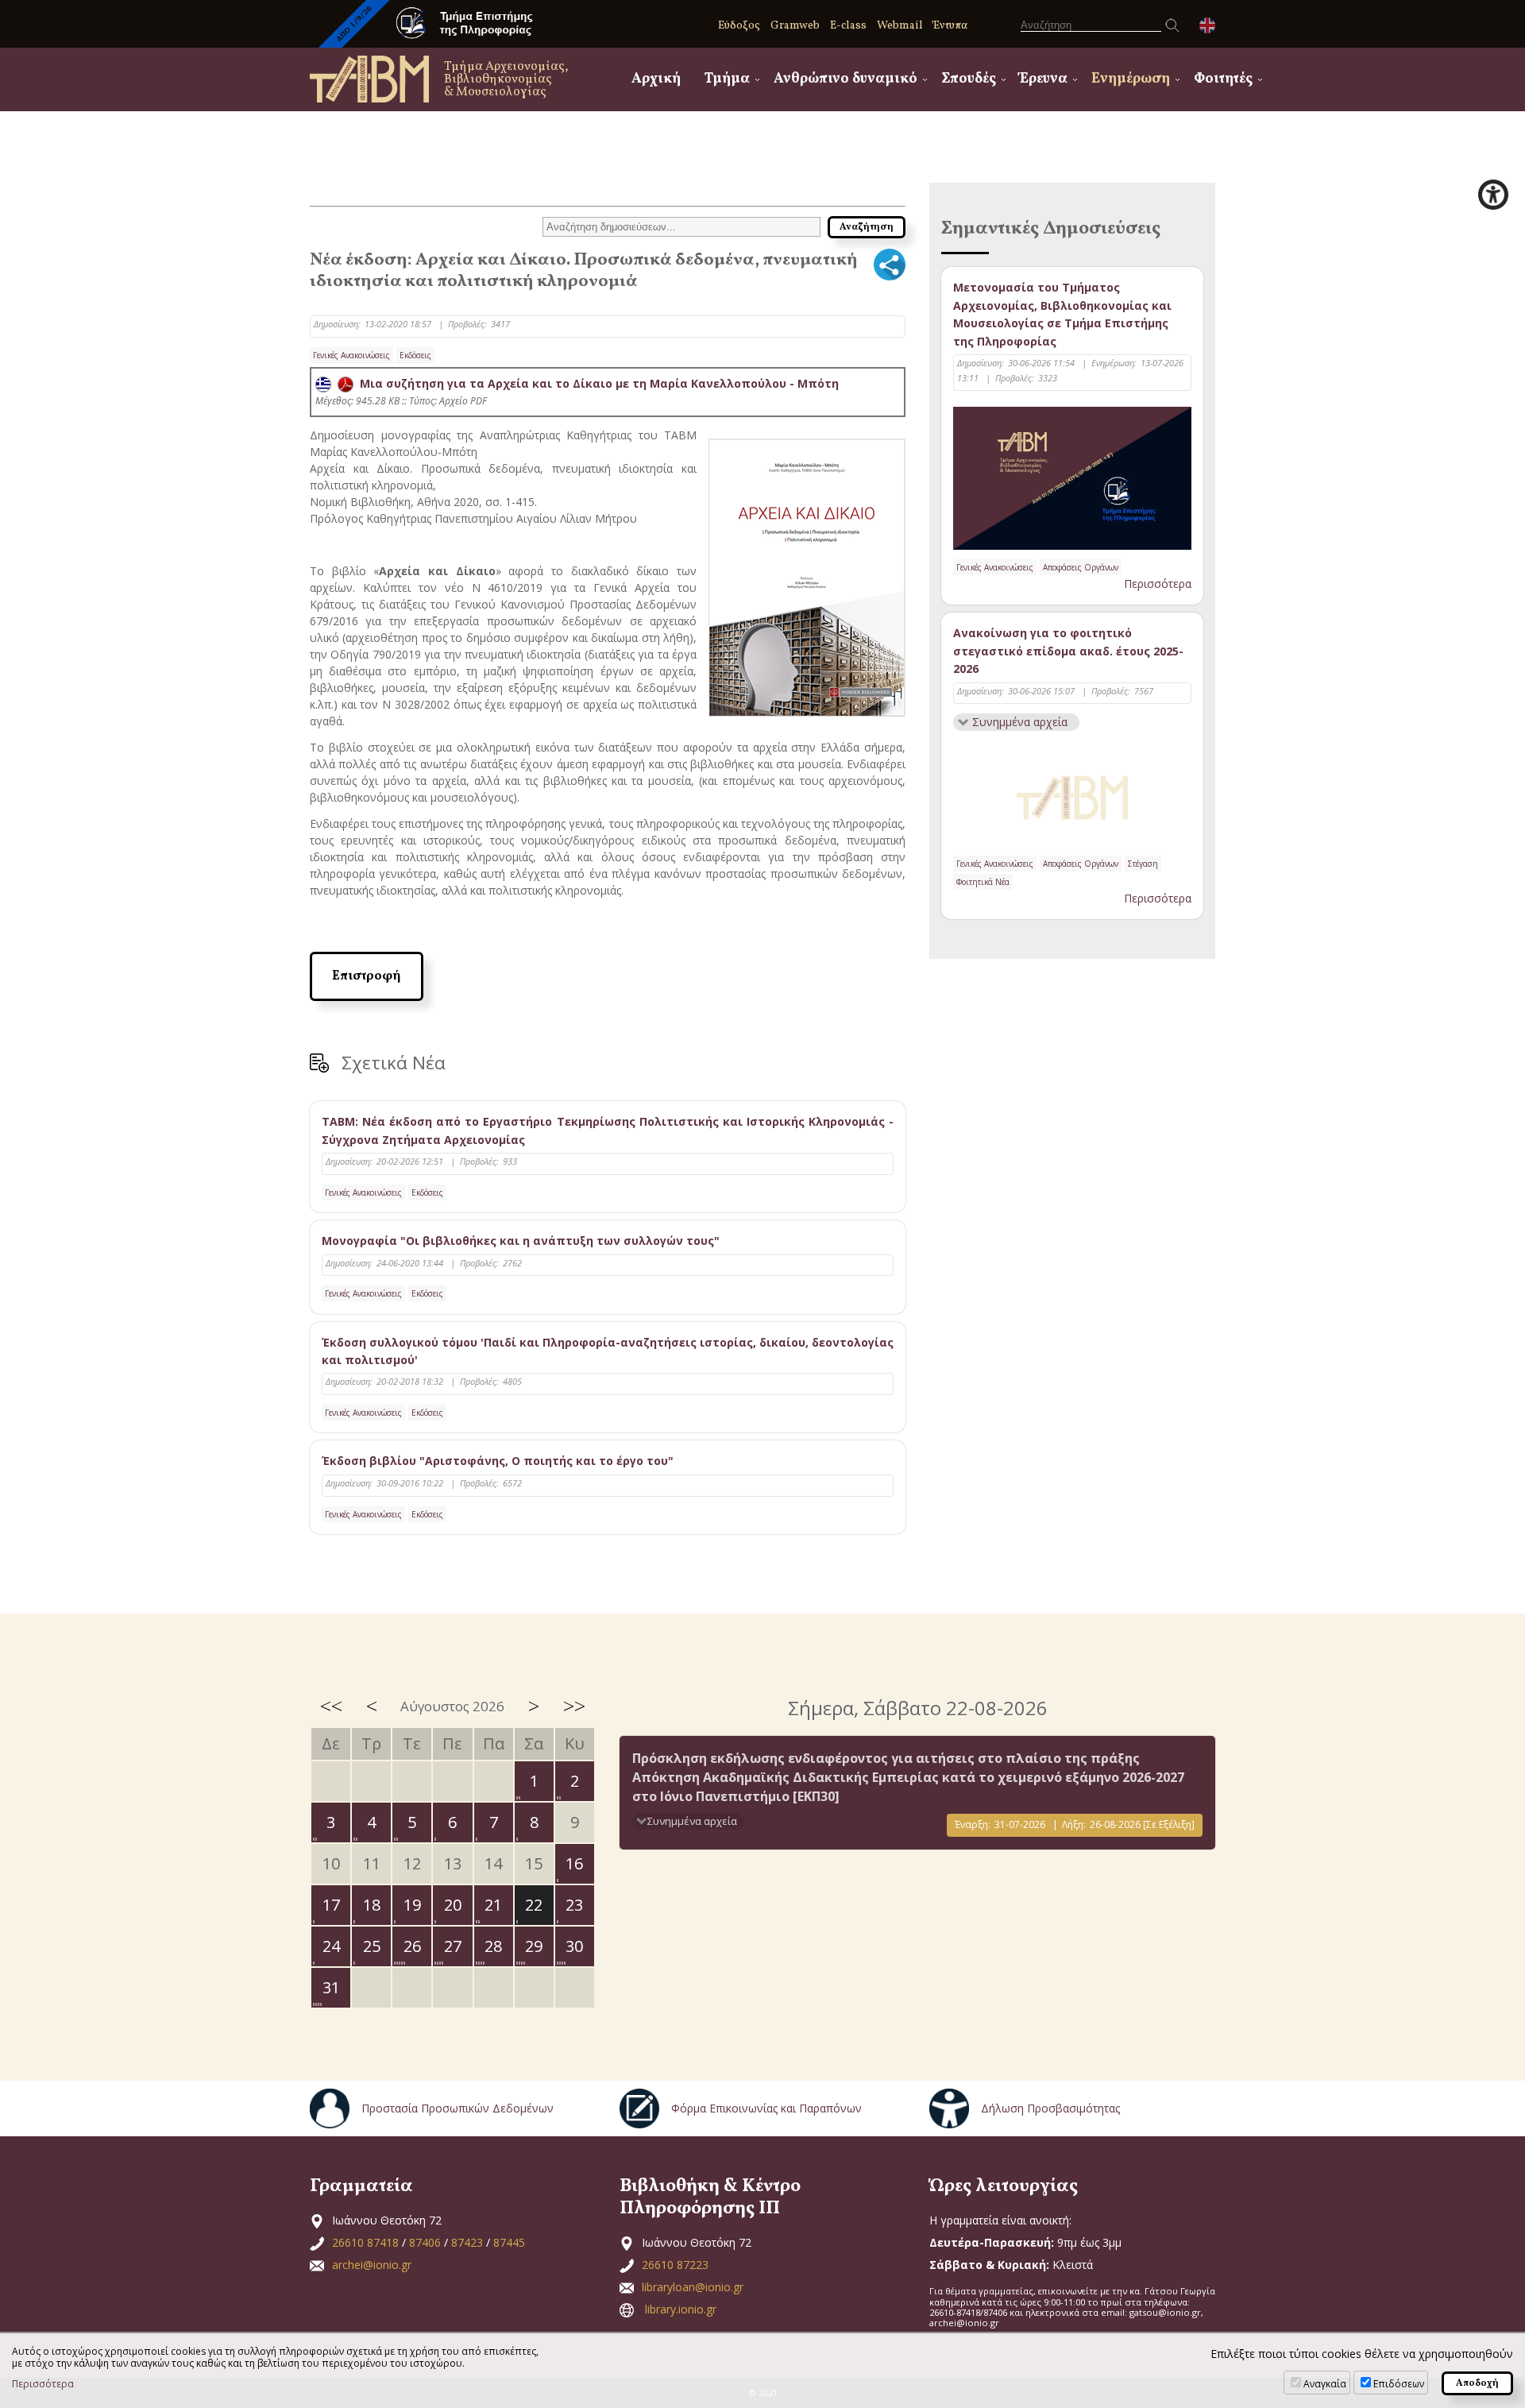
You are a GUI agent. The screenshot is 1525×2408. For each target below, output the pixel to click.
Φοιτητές (1223, 79)
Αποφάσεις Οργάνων (1081, 567)
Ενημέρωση (1131, 79)
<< (331, 1706)
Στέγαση (1143, 864)
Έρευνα (1044, 79)
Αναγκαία (1325, 2384)
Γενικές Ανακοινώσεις (351, 355)
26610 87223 (675, 2265)
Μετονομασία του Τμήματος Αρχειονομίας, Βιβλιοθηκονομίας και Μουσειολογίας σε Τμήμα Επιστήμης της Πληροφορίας (1062, 314)
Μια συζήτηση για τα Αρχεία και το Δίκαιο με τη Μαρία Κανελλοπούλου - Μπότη (596, 383)
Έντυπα (950, 26)
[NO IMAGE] (1072, 794)
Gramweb (795, 26)
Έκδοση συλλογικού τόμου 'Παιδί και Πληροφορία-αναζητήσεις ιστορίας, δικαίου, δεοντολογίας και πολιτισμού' (608, 1351)
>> (574, 1706)
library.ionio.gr (681, 2309)
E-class (848, 26)
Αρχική (656, 79)
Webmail (900, 26)
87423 (467, 2242)
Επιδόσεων (1399, 2384)
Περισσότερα (1158, 584)
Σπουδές (969, 79)
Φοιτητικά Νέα (983, 882)
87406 (425, 2242)
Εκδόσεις (415, 355)
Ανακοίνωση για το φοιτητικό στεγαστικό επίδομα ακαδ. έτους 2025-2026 (1068, 651)
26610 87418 (365, 2242)
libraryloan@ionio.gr (693, 2287)
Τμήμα (727, 79)
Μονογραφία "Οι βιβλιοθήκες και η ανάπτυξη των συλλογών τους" (521, 1241)
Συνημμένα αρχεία (1020, 722)
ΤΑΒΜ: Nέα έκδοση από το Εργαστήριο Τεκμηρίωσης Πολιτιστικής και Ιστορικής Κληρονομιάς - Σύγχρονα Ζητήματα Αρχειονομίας (608, 1130)
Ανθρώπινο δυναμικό (846, 79)
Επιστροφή (367, 976)
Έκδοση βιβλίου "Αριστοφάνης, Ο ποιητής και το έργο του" (498, 1461)
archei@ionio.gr (372, 2265)
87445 (509, 2242)
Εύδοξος (739, 26)
